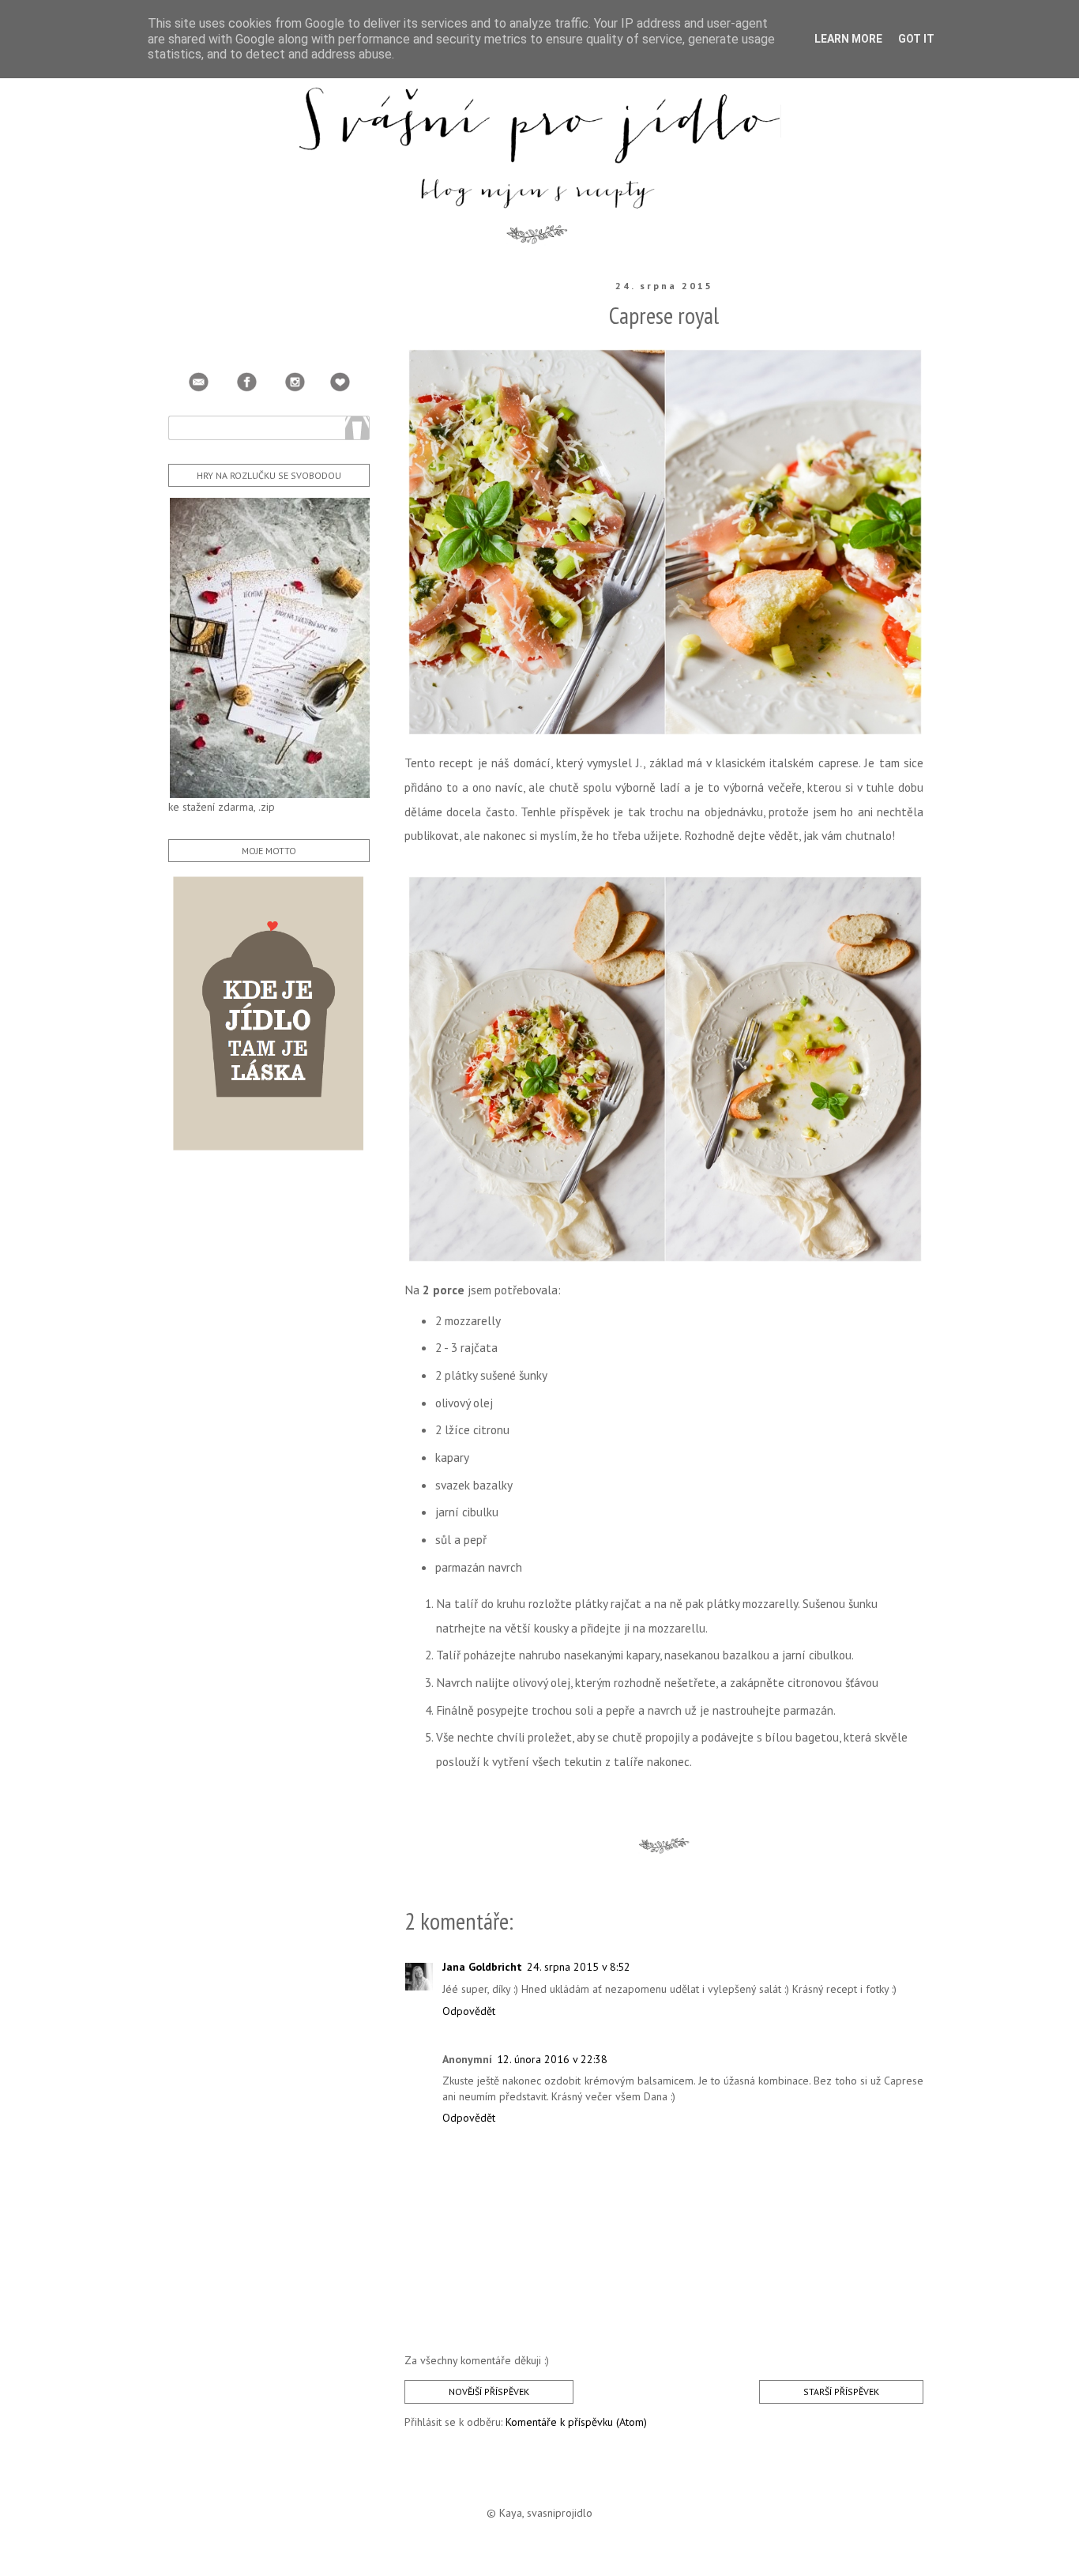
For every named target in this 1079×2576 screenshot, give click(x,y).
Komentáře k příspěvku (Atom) (576, 2422)
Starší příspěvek (841, 2391)
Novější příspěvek (489, 2391)
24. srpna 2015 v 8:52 (579, 1967)
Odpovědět (469, 2011)
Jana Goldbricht (482, 1967)
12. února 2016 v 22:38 (552, 2059)
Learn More (848, 39)
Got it (916, 39)
